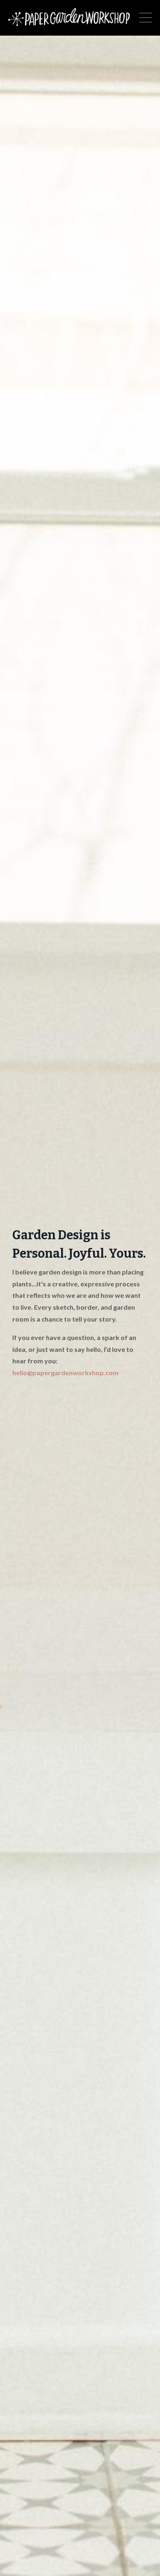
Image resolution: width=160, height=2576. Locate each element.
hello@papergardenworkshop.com (65, 1373)
